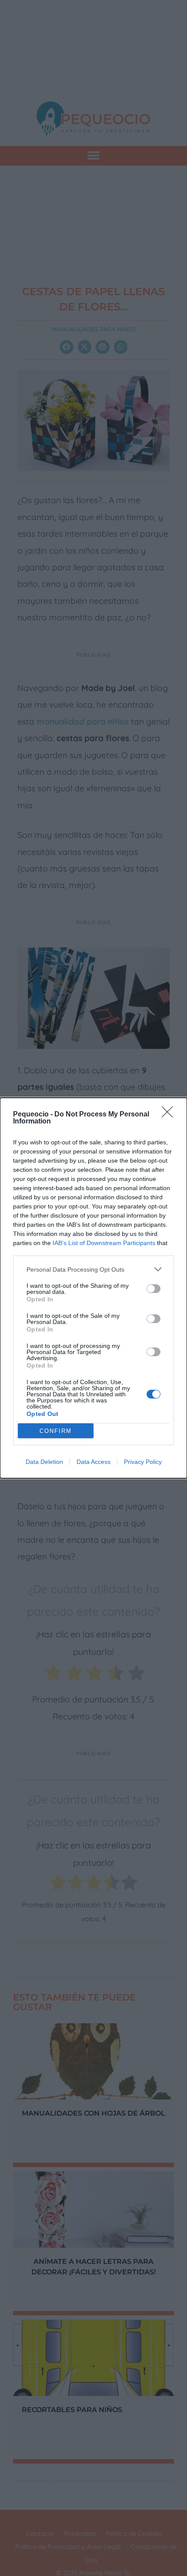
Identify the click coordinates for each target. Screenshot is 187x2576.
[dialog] (93, 1288)
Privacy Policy (143, 1462)
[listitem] (93, 1269)
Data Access (93, 1462)
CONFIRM (56, 1431)
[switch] (154, 1289)
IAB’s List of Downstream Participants (104, 1243)
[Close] (170, 1115)
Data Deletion (44, 1462)
